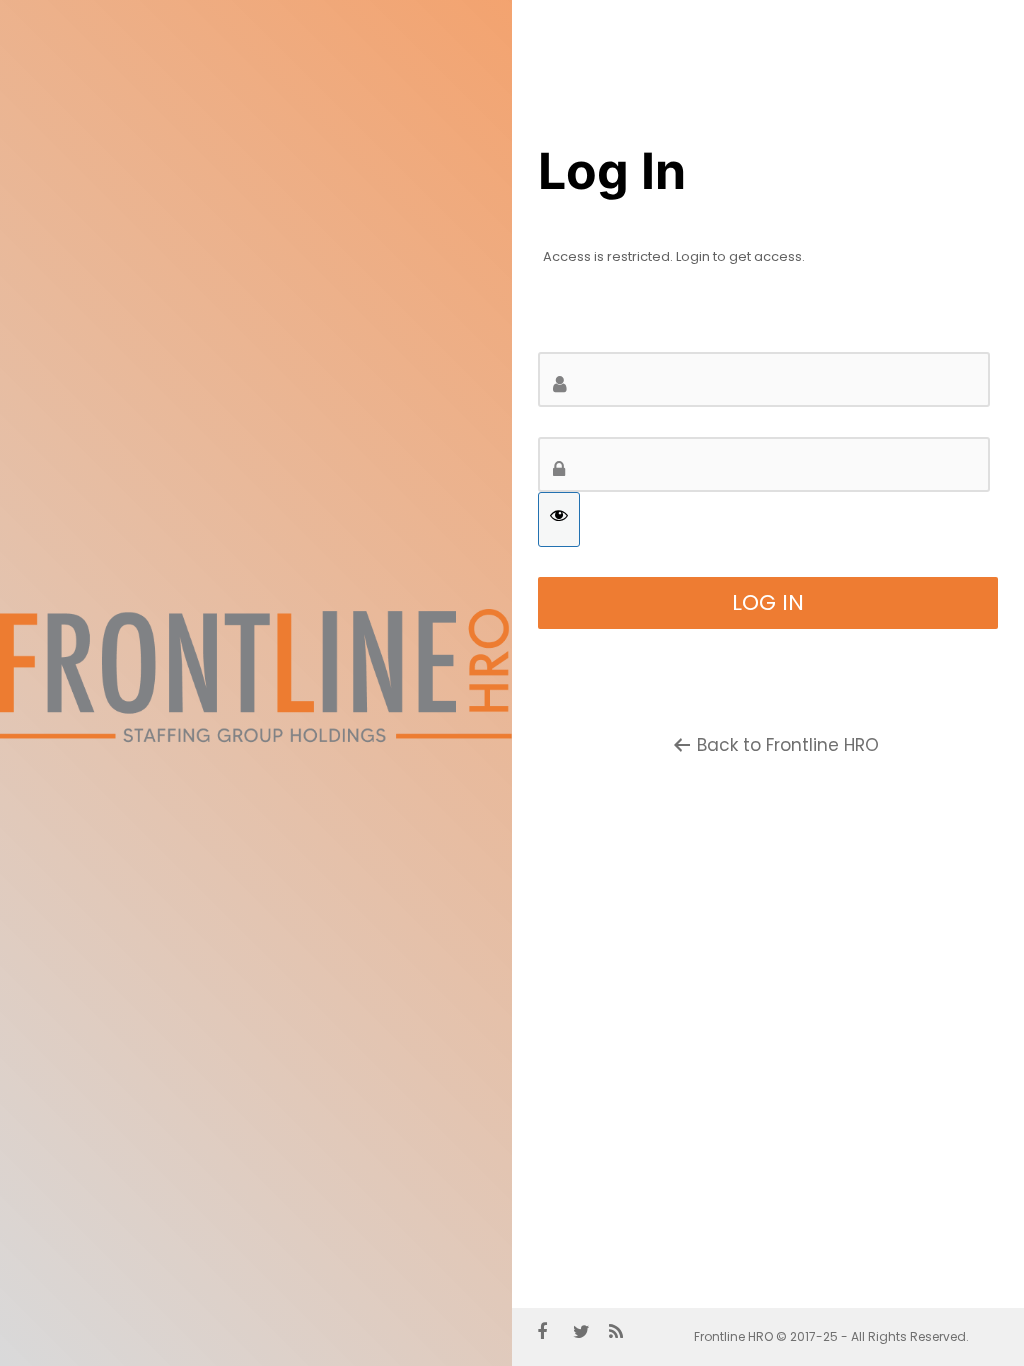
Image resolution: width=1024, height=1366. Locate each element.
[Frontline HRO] (256, 742)
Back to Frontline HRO (788, 745)
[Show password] (559, 519)
